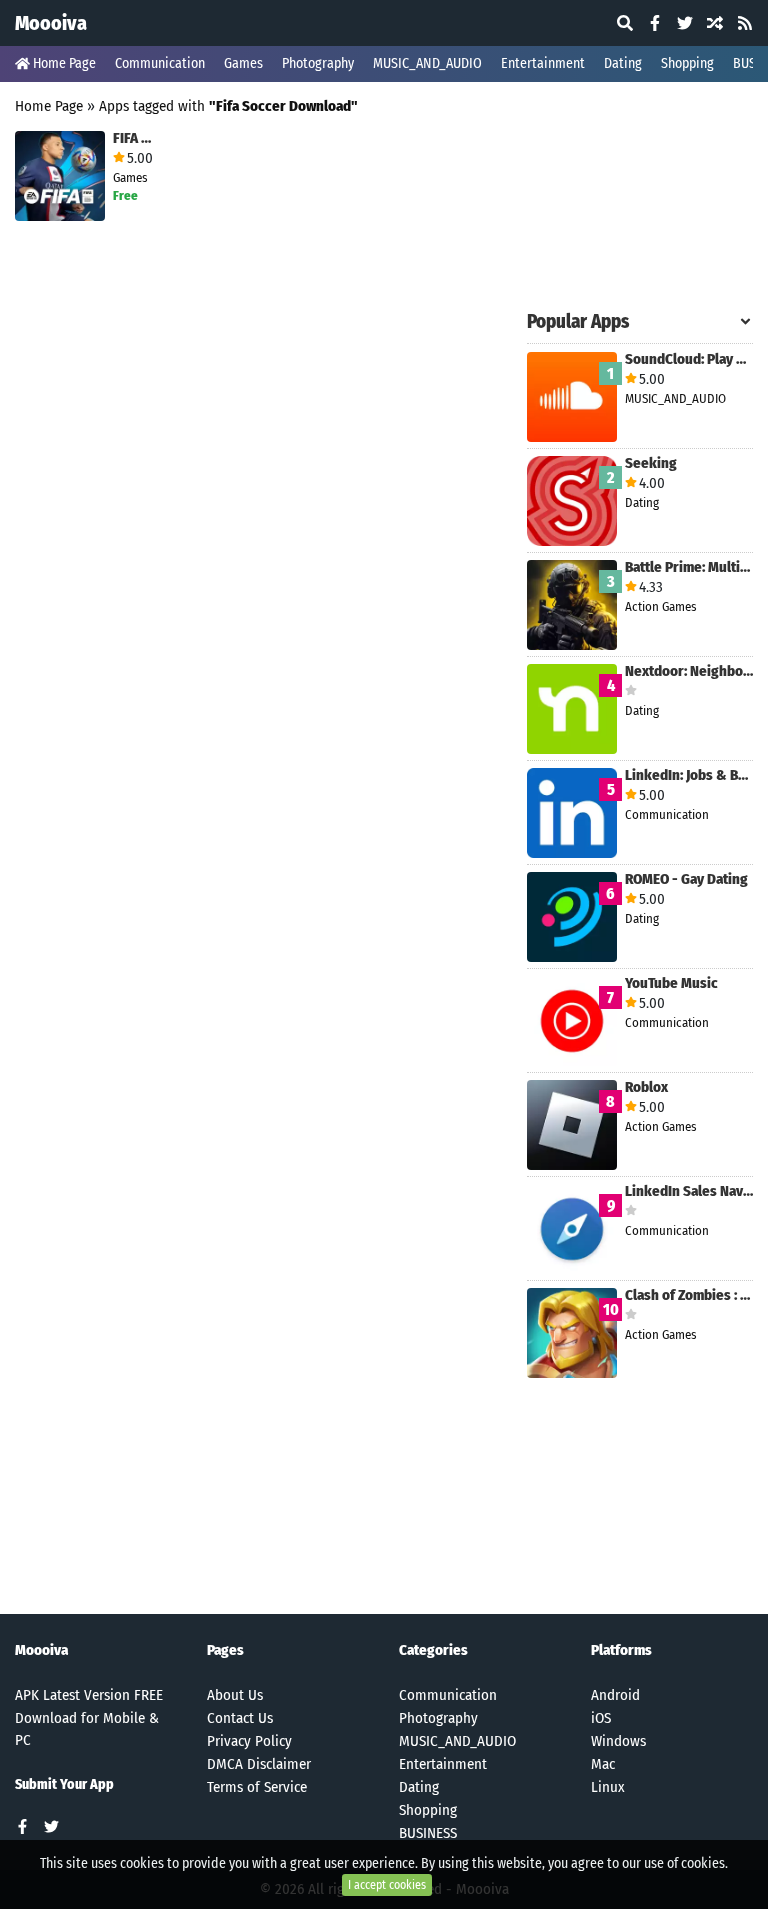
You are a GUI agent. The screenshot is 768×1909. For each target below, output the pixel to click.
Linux (608, 1787)
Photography (318, 63)
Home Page (63, 63)
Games (243, 63)
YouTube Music (671, 983)
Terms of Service (257, 1787)
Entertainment (543, 63)
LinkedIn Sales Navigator (689, 1191)
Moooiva (51, 23)
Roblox (646, 1087)
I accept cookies (387, 1885)
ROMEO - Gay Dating (686, 879)
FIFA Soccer (134, 138)
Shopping (687, 63)
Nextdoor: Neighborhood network (689, 671)
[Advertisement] (640, 198)
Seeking (651, 463)
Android (615, 1695)
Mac (603, 1764)
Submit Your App (64, 1784)
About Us (235, 1695)
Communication (160, 63)
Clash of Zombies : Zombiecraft (689, 1295)
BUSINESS (428, 1833)
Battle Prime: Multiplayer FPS (689, 567)
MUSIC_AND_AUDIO (427, 63)
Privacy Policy (249, 1741)
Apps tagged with (228, 106)
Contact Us (240, 1718)
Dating (623, 63)
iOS (601, 1718)
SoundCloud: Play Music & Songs (689, 359)
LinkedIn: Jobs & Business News (689, 775)
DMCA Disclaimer (259, 1764)
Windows (618, 1741)
